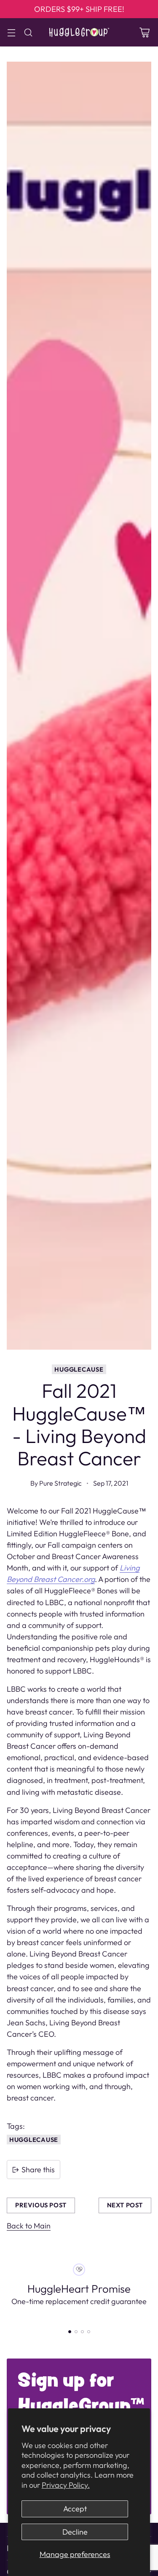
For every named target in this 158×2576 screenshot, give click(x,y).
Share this (38, 2170)
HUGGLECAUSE (79, 1369)
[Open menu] (11, 32)
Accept (75, 2509)
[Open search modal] (28, 32)
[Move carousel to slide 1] (70, 2332)
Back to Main (29, 2226)
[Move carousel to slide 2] (76, 2332)
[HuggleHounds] (79, 32)
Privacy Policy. (66, 2485)
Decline (75, 2532)
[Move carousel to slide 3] (82, 2332)
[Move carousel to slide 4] (89, 2332)
